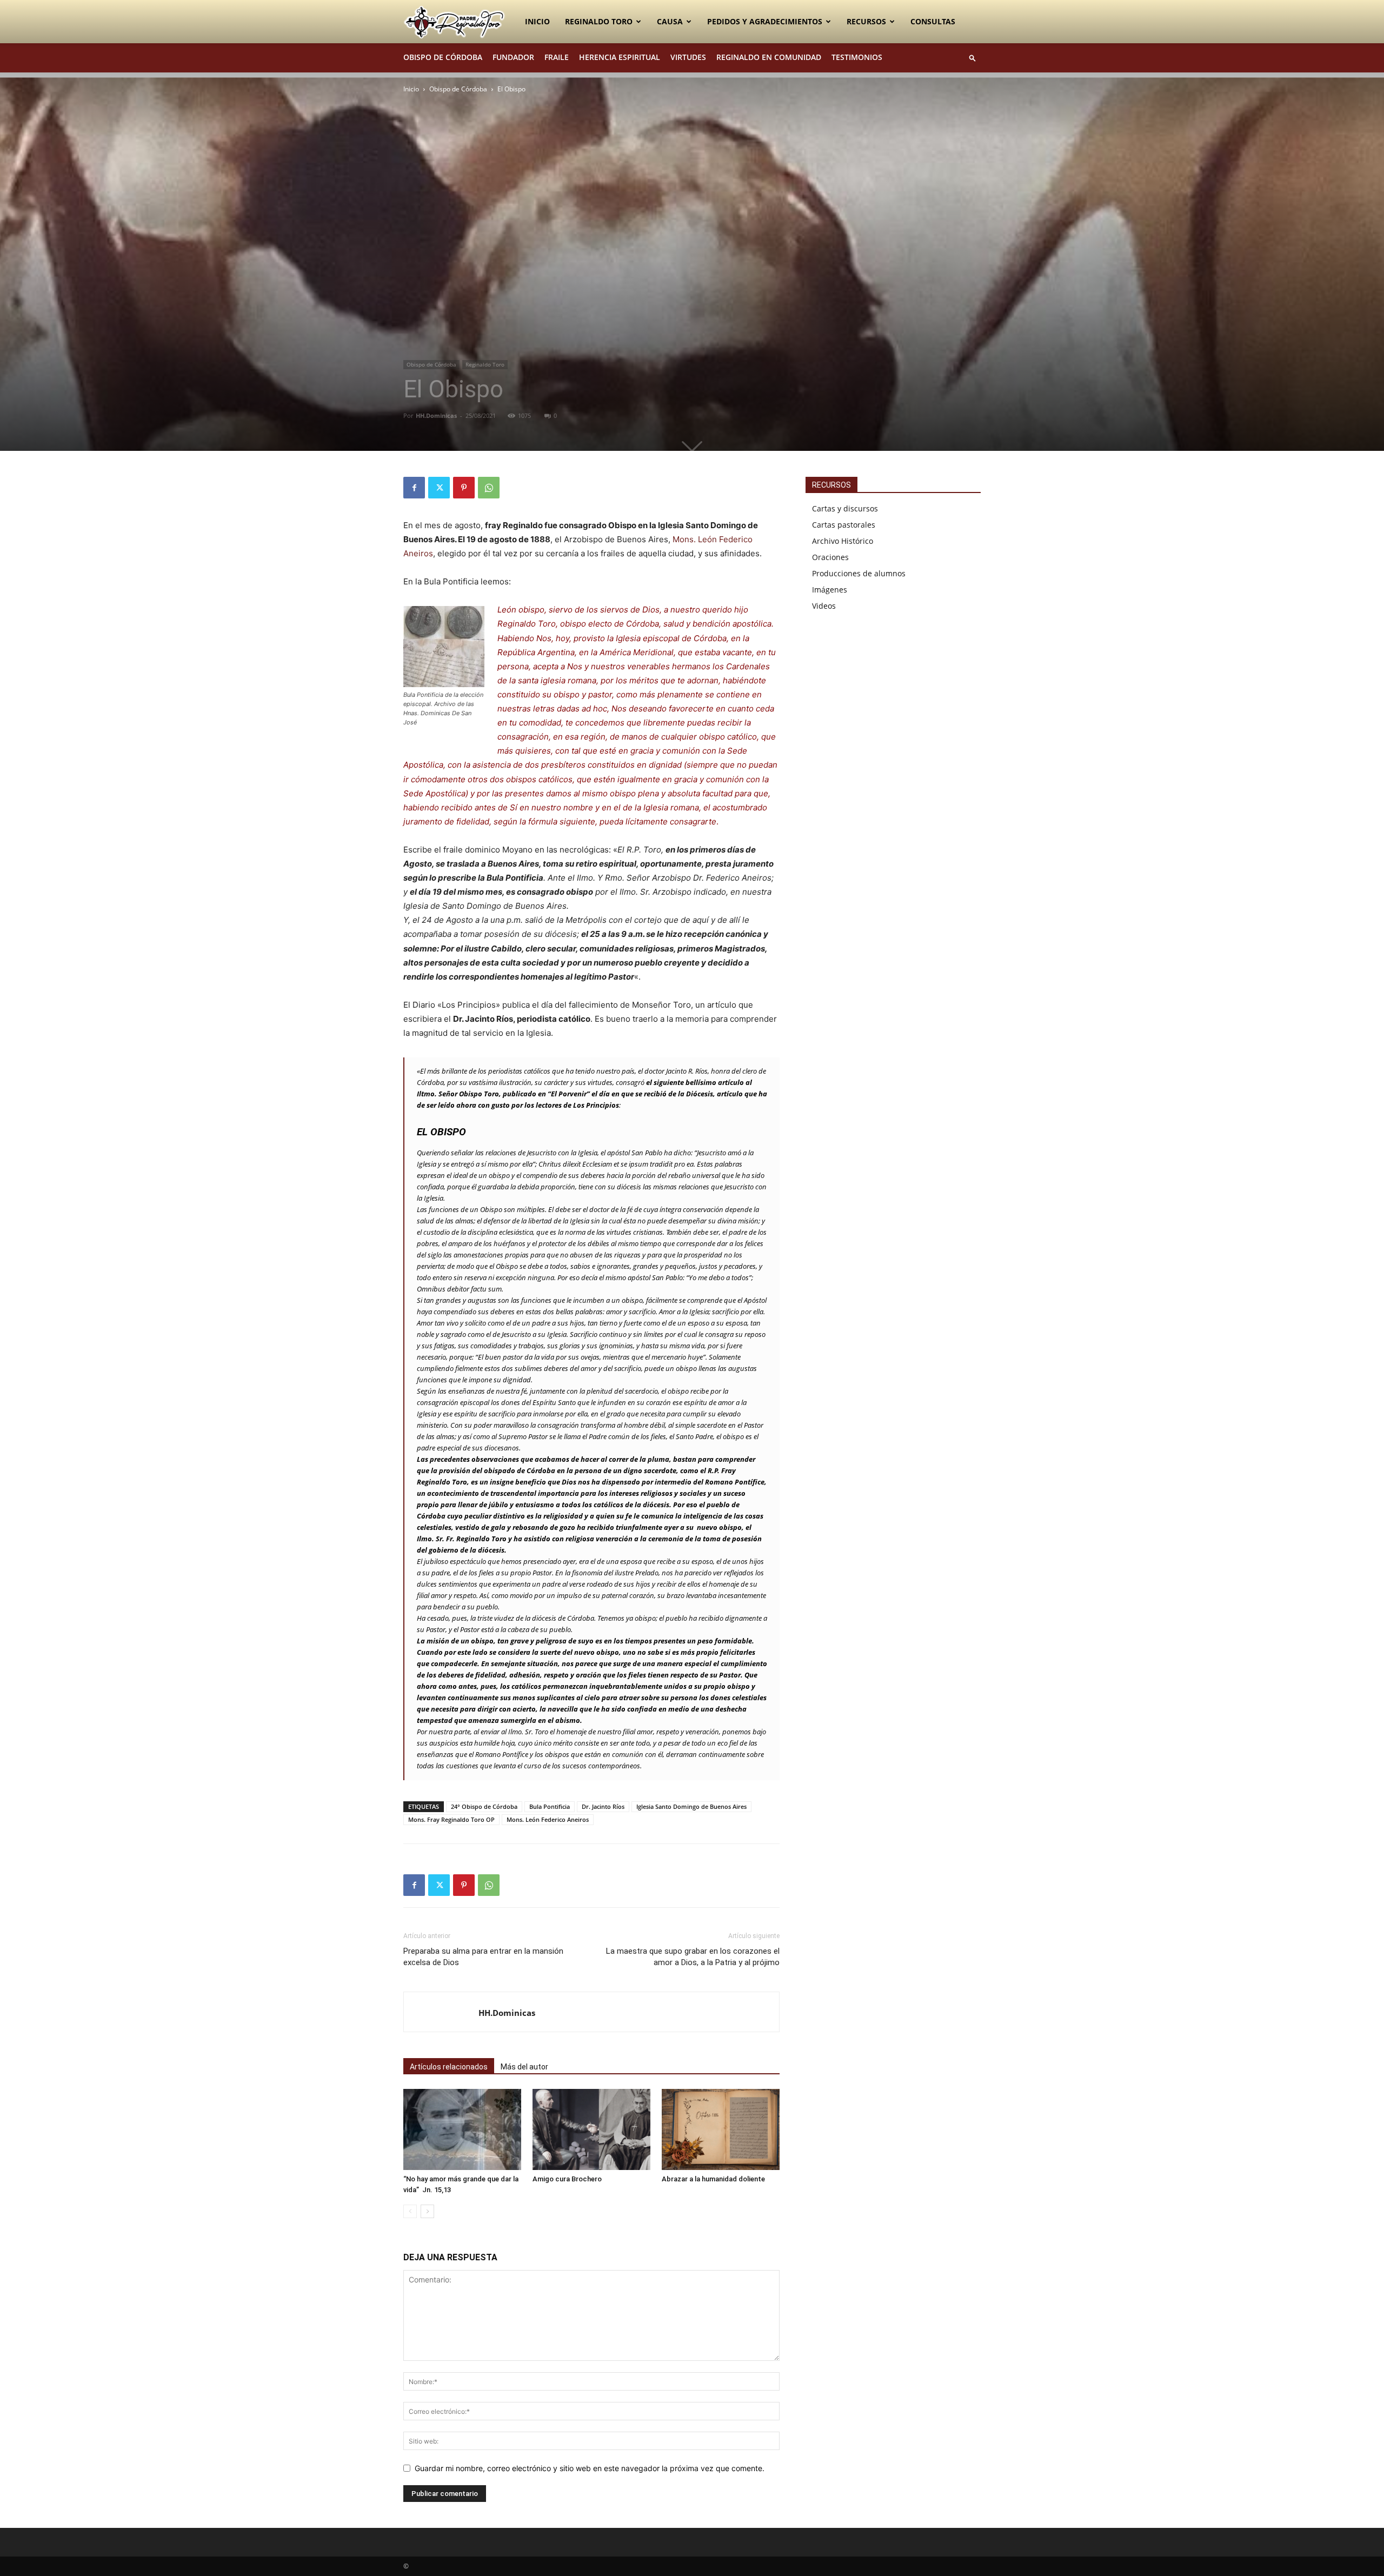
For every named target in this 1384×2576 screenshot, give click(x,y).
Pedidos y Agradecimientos (765, 21)
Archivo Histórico (843, 541)
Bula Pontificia (550, 1806)
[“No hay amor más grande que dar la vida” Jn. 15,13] (462, 2129)
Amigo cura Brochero (567, 2179)
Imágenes (830, 590)
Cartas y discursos (845, 508)
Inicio (537, 21)
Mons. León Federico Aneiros (548, 1819)
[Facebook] (414, 488)
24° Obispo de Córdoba (484, 1806)
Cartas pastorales (844, 525)
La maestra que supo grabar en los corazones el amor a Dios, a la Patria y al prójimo (693, 1957)
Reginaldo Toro (599, 21)
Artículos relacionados (449, 2067)
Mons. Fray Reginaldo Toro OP (451, 1819)
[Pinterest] (464, 488)
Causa (670, 21)
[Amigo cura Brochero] (591, 2129)
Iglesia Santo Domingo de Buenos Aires (691, 1806)
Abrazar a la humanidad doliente (713, 2179)
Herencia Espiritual (620, 57)
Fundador (513, 57)
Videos (824, 606)
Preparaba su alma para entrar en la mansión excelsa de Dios (483, 1957)
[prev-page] (410, 2211)
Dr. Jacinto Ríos (603, 1806)
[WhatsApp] (489, 488)
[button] (973, 58)
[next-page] (427, 2211)
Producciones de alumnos (859, 573)
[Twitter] (439, 488)
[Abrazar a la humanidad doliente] (721, 2129)
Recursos (866, 21)
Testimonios (857, 57)
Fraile (557, 57)
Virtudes (688, 57)
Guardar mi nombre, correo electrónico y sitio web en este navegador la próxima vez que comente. (590, 2468)
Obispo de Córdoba (443, 57)
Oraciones (830, 557)
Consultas (933, 21)
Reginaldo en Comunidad (769, 57)
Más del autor (524, 2067)
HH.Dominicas (436, 415)
